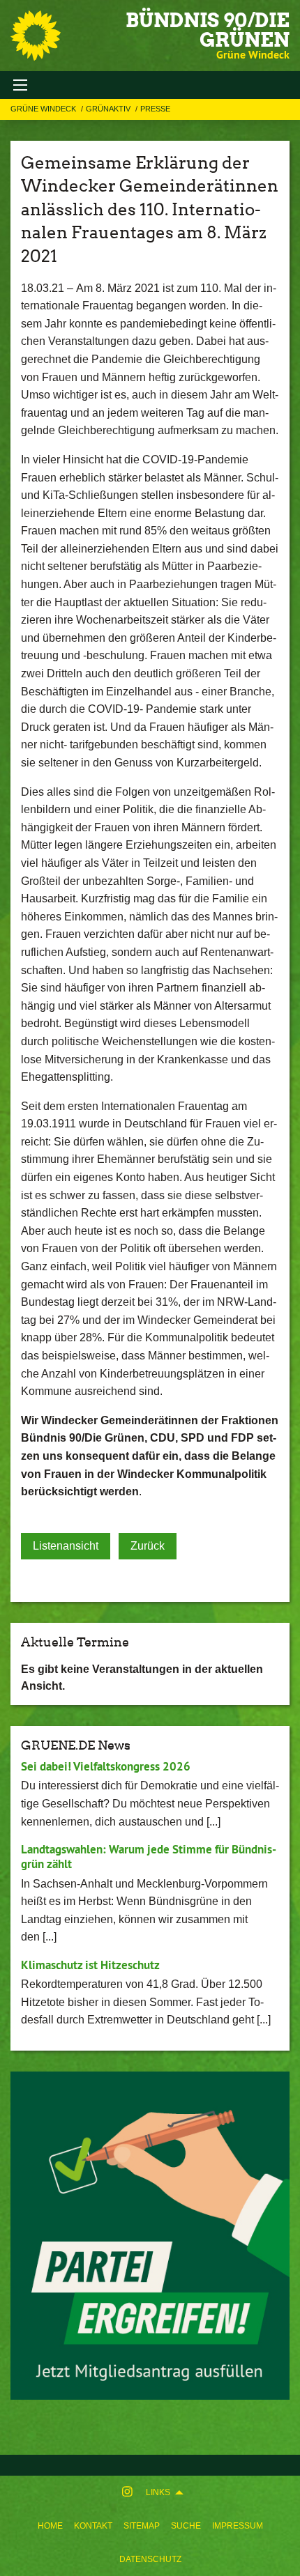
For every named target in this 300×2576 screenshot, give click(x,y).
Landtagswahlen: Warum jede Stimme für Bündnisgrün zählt (149, 1857)
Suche (186, 2526)
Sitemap (142, 2526)
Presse (155, 109)
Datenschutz (150, 2559)
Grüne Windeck (44, 109)
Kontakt (93, 2526)
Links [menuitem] (158, 2492)
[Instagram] (127, 2492)
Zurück (148, 1546)
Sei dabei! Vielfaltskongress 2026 (106, 1766)
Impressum (238, 2526)
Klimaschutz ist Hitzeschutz (90, 1965)
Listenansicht (66, 1546)
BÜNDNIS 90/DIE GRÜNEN (208, 30)
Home (50, 2526)
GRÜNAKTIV (109, 109)
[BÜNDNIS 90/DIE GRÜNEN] (36, 36)
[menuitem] (50, 2526)
